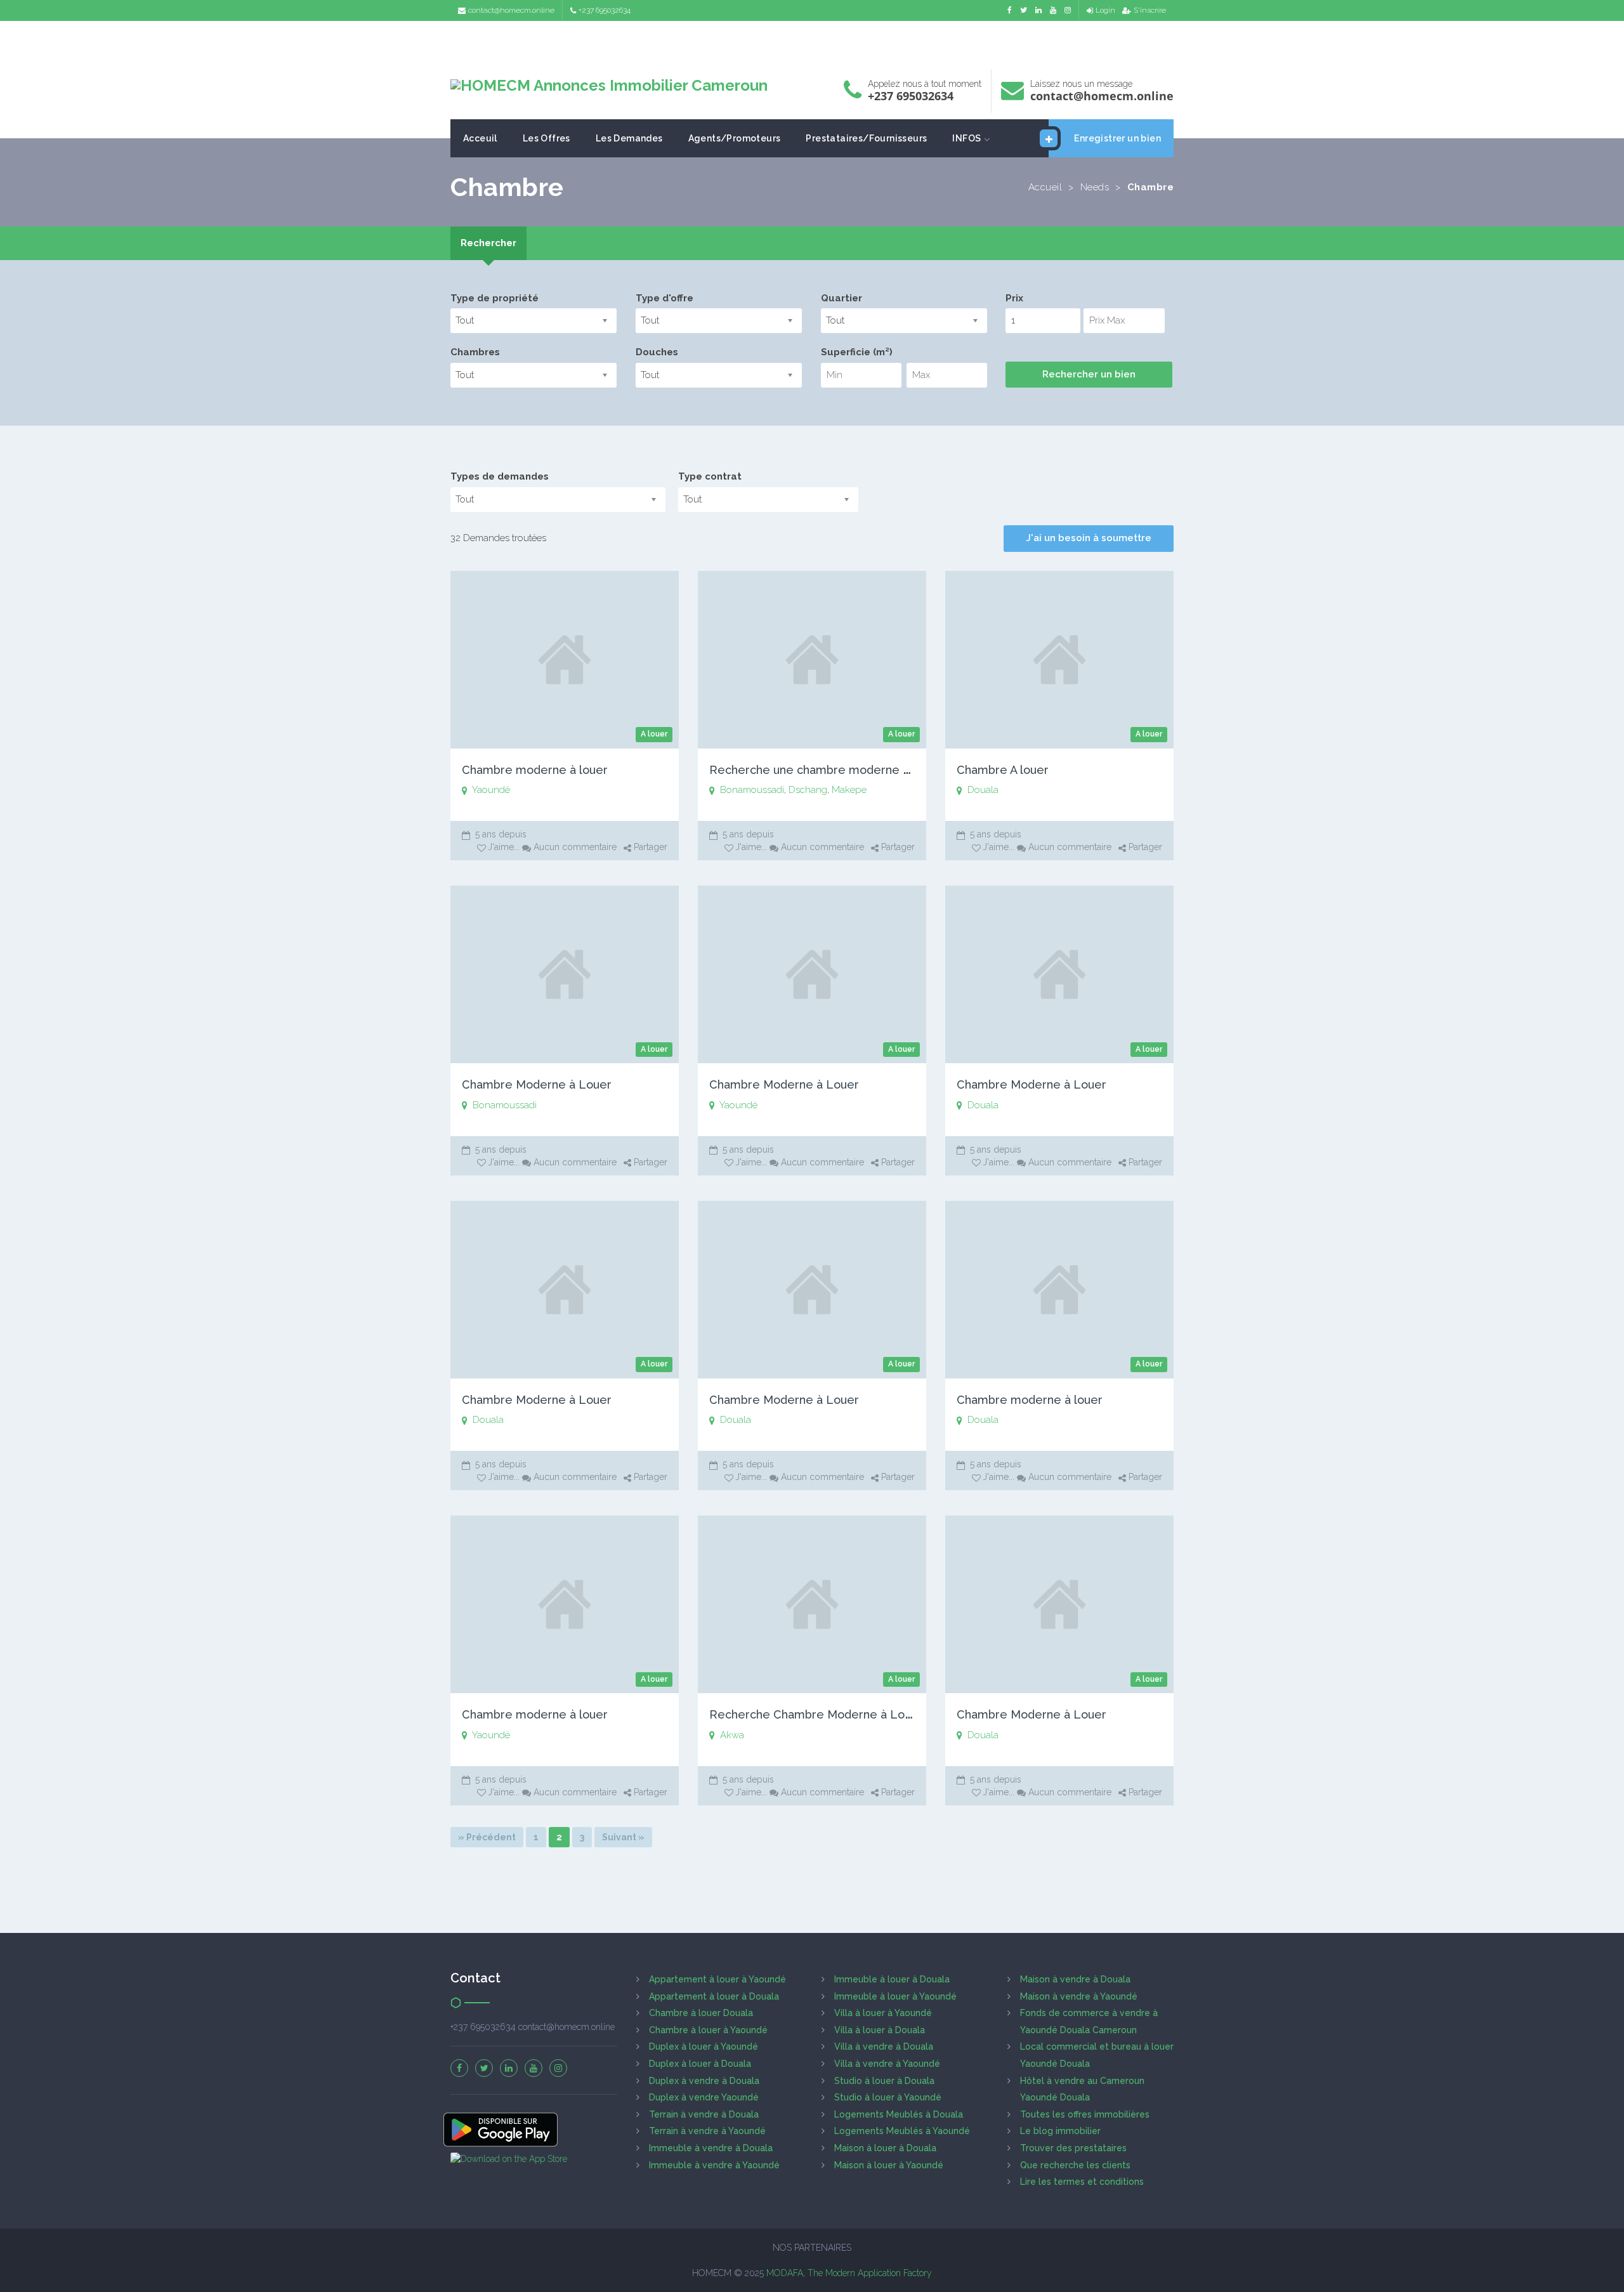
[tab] (488, 243)
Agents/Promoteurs (735, 138)
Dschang (808, 790)
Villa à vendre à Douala (884, 2046)
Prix (1014, 298)
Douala (983, 790)
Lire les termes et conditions (1082, 2182)
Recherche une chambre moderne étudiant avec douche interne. (888, 770)
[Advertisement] (812, 42)
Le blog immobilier (1060, 2131)
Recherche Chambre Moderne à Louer (816, 1714)
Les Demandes (629, 138)
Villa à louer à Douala (880, 2030)
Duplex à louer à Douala (700, 2064)
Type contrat (710, 476)
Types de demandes (500, 476)
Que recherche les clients (1075, 2165)
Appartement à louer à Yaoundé (717, 1979)
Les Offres (547, 138)
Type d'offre (665, 298)
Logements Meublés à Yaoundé (902, 2131)
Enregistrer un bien (1117, 138)
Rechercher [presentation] (488, 243)
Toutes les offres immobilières (1085, 2114)
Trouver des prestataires (1073, 2148)
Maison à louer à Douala (885, 2148)
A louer (654, 734)
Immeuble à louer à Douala (892, 1979)
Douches (657, 352)
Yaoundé (491, 790)
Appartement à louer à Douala (714, 1996)
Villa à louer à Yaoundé (883, 2013)
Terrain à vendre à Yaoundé (707, 2131)
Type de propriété (494, 298)
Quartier (841, 298)
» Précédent (487, 1837)
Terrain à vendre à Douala (704, 2114)
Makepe (849, 790)
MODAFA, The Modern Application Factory (849, 2273)
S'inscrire (1150, 10)
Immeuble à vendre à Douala (711, 2148)
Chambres (475, 352)
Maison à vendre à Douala (1075, 1979)
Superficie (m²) (857, 352)
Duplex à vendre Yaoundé (704, 2097)
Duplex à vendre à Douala (704, 2081)
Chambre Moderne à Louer (537, 1084)
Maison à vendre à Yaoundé (1079, 1996)
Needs (1095, 187)
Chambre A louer (1003, 770)
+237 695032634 (605, 10)
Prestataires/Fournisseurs (866, 138)
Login (1105, 10)
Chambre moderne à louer (535, 770)
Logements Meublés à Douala (899, 2114)
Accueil (1045, 187)
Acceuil (480, 138)
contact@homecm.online (511, 10)
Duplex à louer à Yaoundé (704, 2046)
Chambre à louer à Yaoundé (708, 2030)
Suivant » (623, 1837)
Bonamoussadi (752, 790)
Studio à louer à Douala (884, 2081)
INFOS (966, 138)
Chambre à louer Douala (701, 2013)
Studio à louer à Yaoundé (888, 2097)
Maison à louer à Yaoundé (889, 2165)
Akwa (732, 1735)
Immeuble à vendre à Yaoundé (714, 2165)
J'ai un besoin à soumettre (1089, 538)
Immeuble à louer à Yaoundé (895, 1996)
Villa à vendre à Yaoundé (887, 2064)
